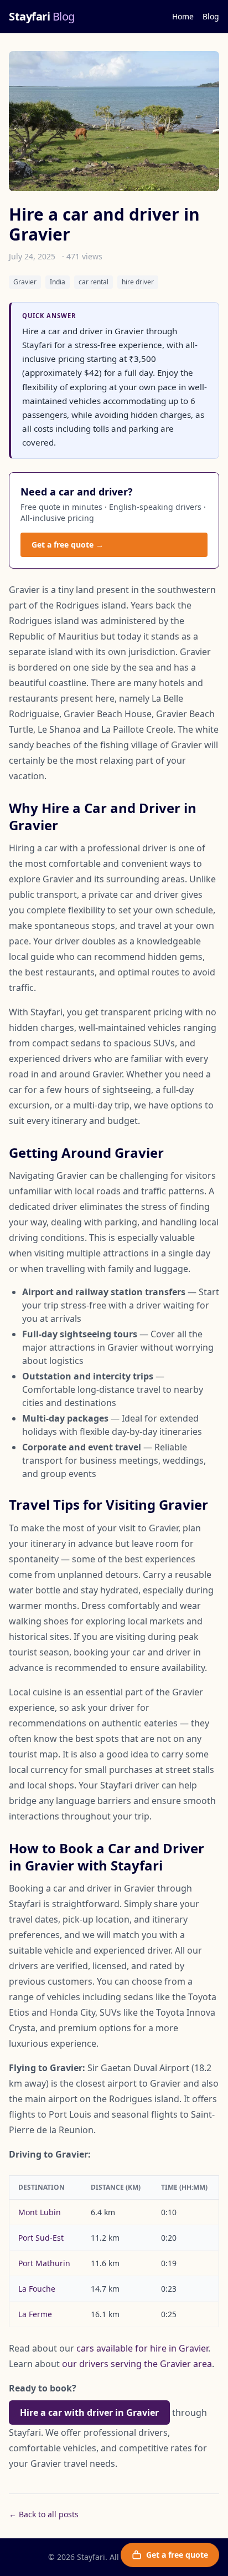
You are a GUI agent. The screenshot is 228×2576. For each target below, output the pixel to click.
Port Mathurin (44, 2263)
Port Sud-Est (41, 2238)
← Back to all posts (44, 2514)
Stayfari (42, 16)
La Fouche (37, 2289)
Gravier (25, 282)
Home (183, 16)
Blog (211, 16)
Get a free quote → (68, 545)
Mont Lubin (40, 2212)
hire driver (138, 282)
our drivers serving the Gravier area (137, 2364)
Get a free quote (177, 2555)
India (58, 282)
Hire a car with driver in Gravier (89, 2413)
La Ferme (35, 2314)
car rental (94, 282)
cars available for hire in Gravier (142, 2348)
